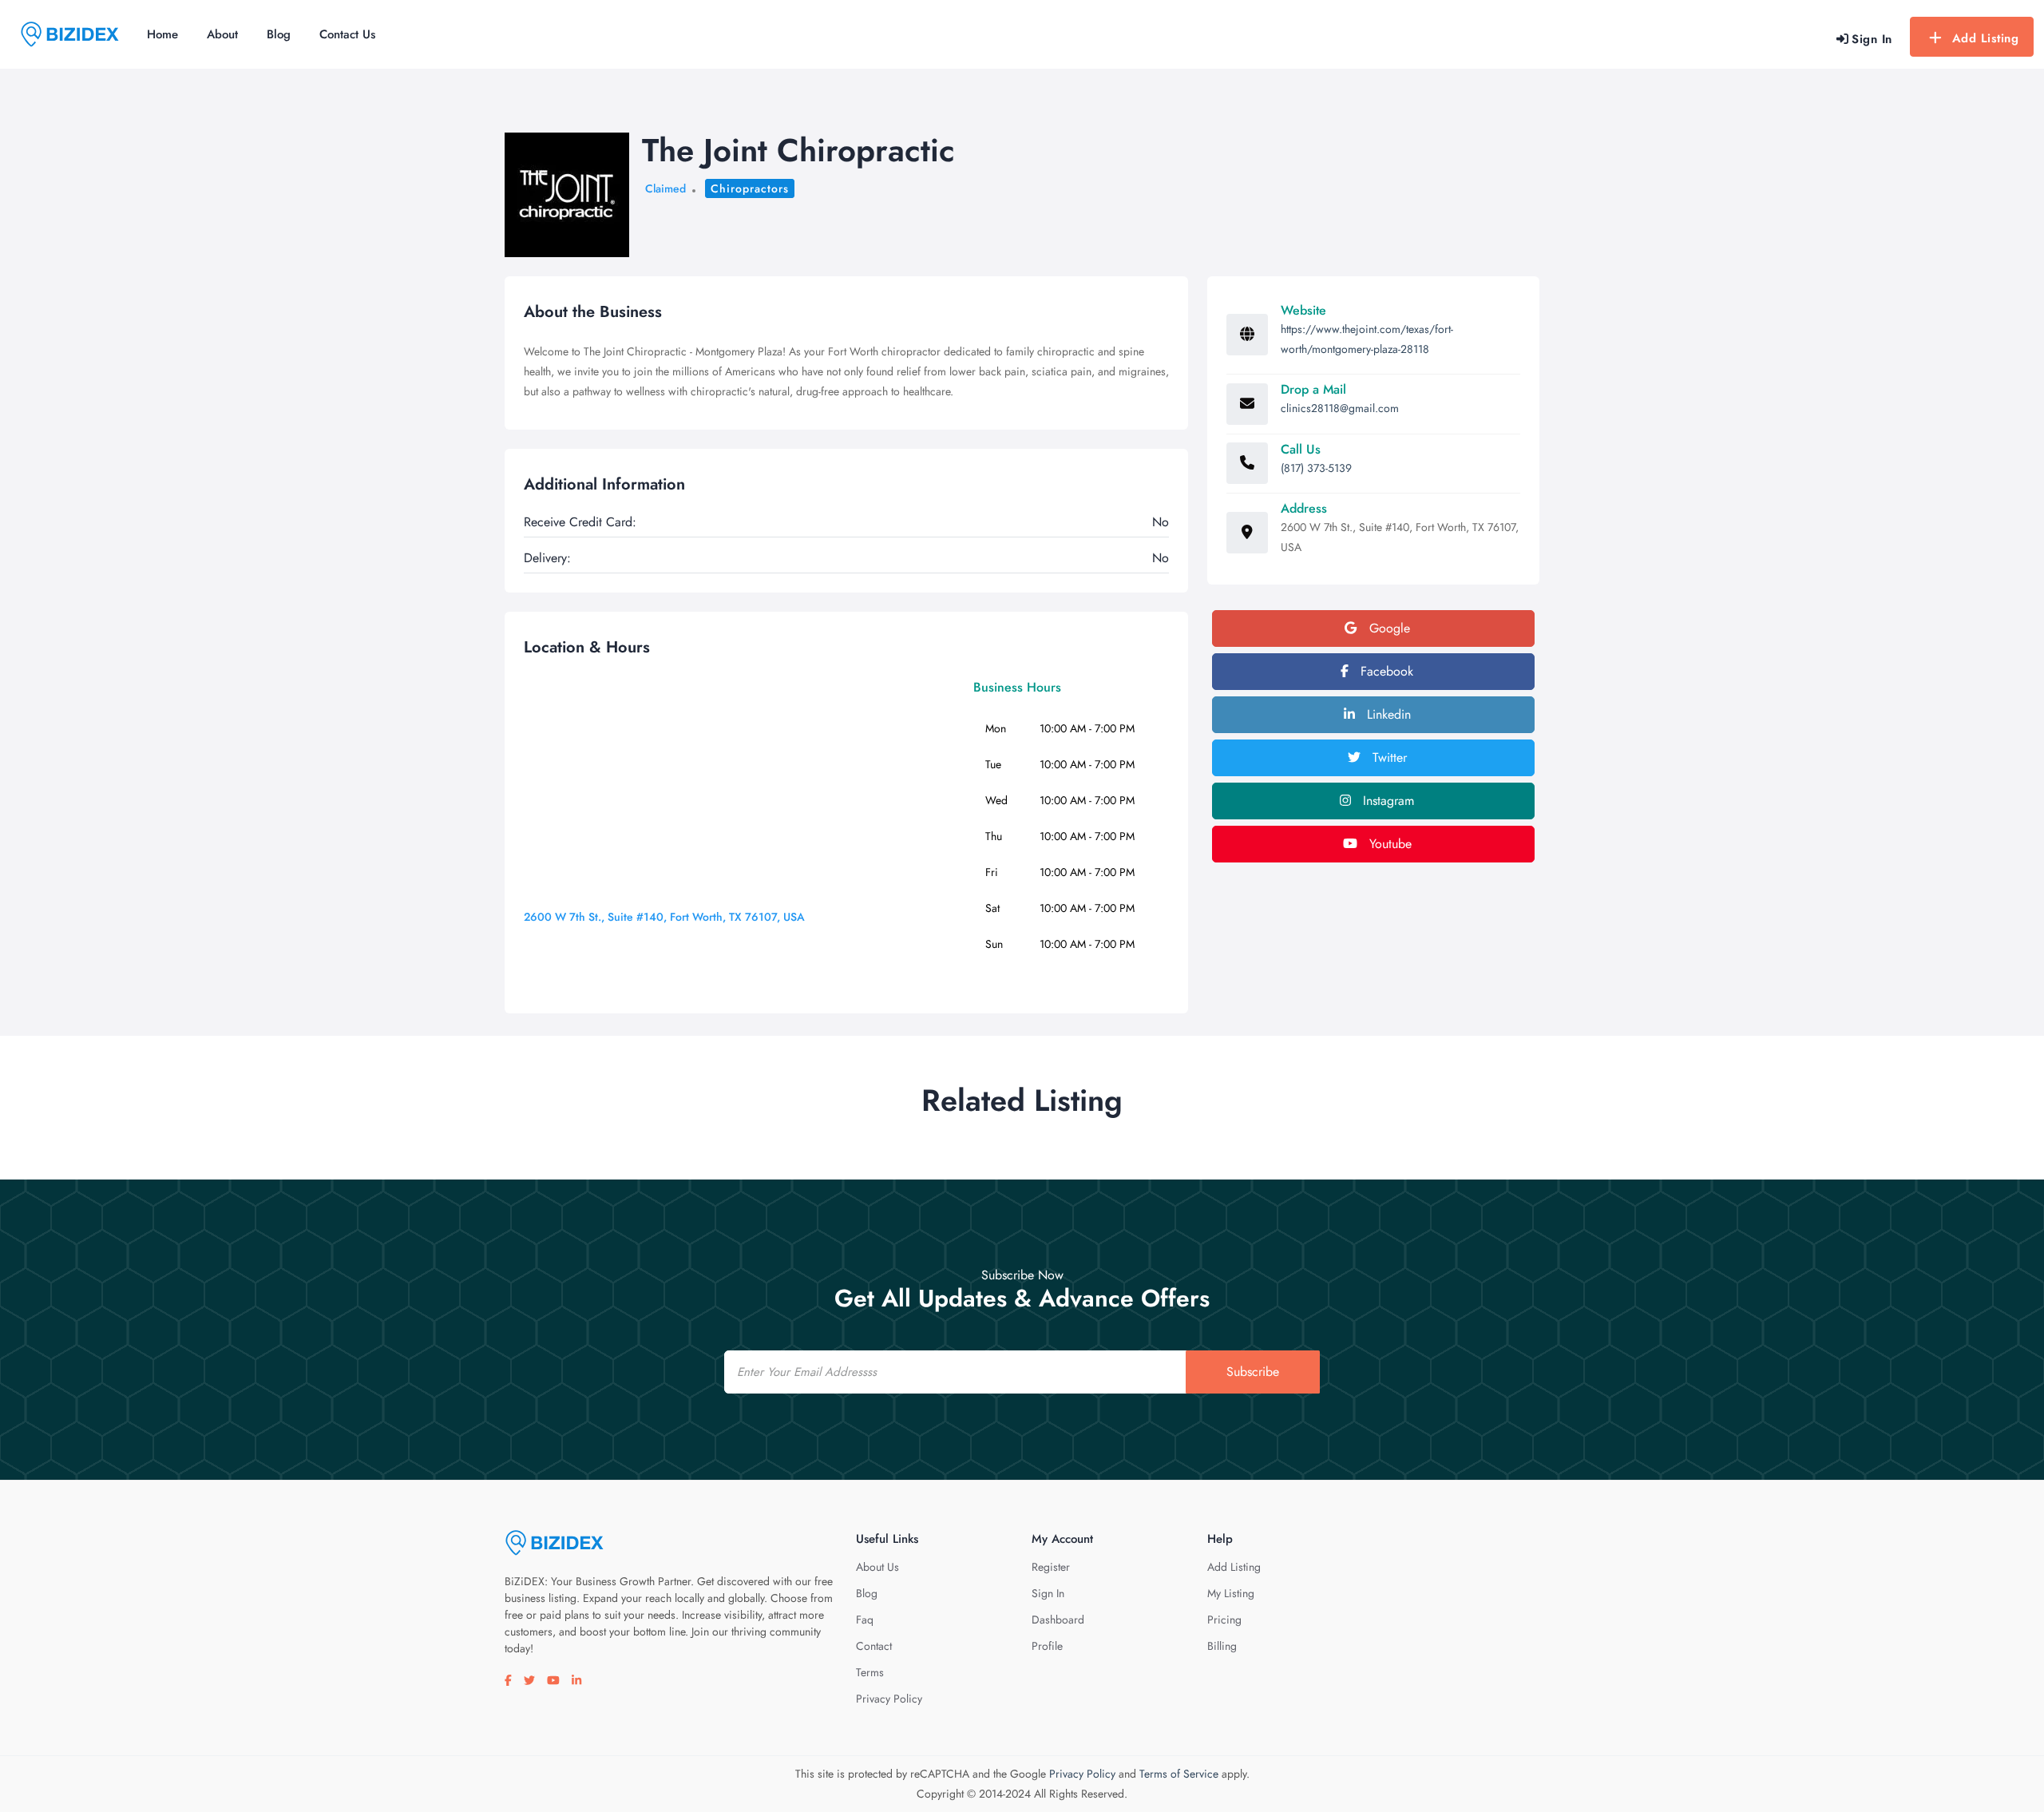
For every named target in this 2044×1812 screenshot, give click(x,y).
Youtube (1388, 844)
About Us (877, 1567)
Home (162, 34)
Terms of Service (1179, 1774)
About (222, 34)
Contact (874, 1646)
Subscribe (1253, 1372)
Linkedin (1387, 714)
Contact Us (347, 34)
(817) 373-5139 (1316, 468)
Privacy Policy (889, 1699)
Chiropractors (750, 188)
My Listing (1231, 1593)
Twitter (1388, 757)
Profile (1047, 1646)
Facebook (1385, 671)
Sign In (1048, 1593)
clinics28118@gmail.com (1340, 408)
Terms (870, 1672)
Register (1051, 1567)
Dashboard (1058, 1620)
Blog (279, 34)
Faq (865, 1620)
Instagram (1386, 801)
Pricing (1224, 1620)
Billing (1222, 1646)
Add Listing (1986, 38)
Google (1388, 628)
